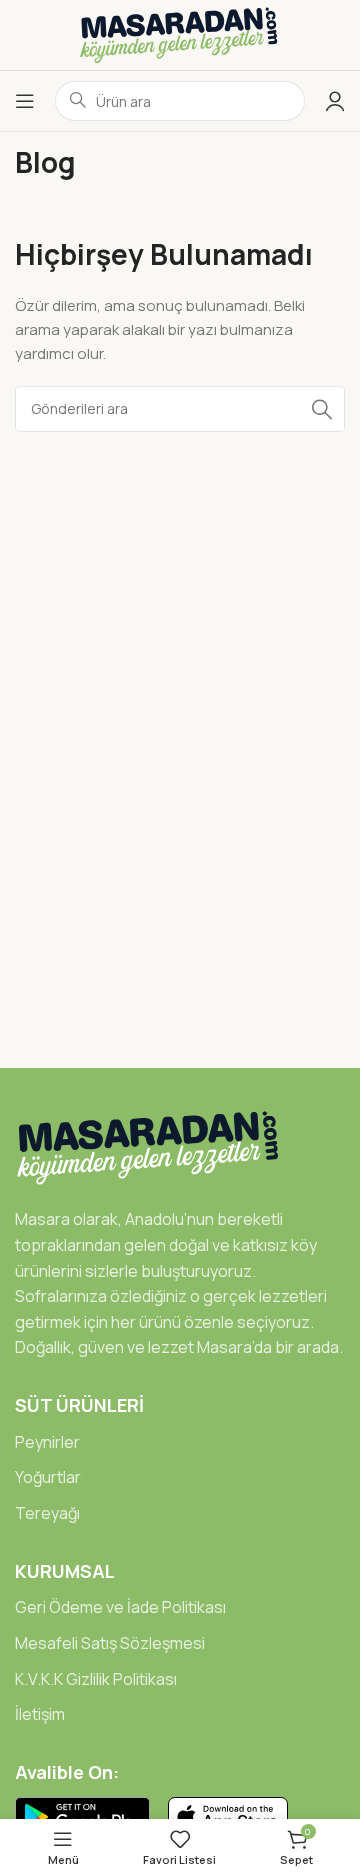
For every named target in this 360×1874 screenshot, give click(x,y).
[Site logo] (180, 33)
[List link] (180, 1443)
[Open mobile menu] (25, 101)
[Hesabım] (335, 101)
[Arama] (322, 409)
